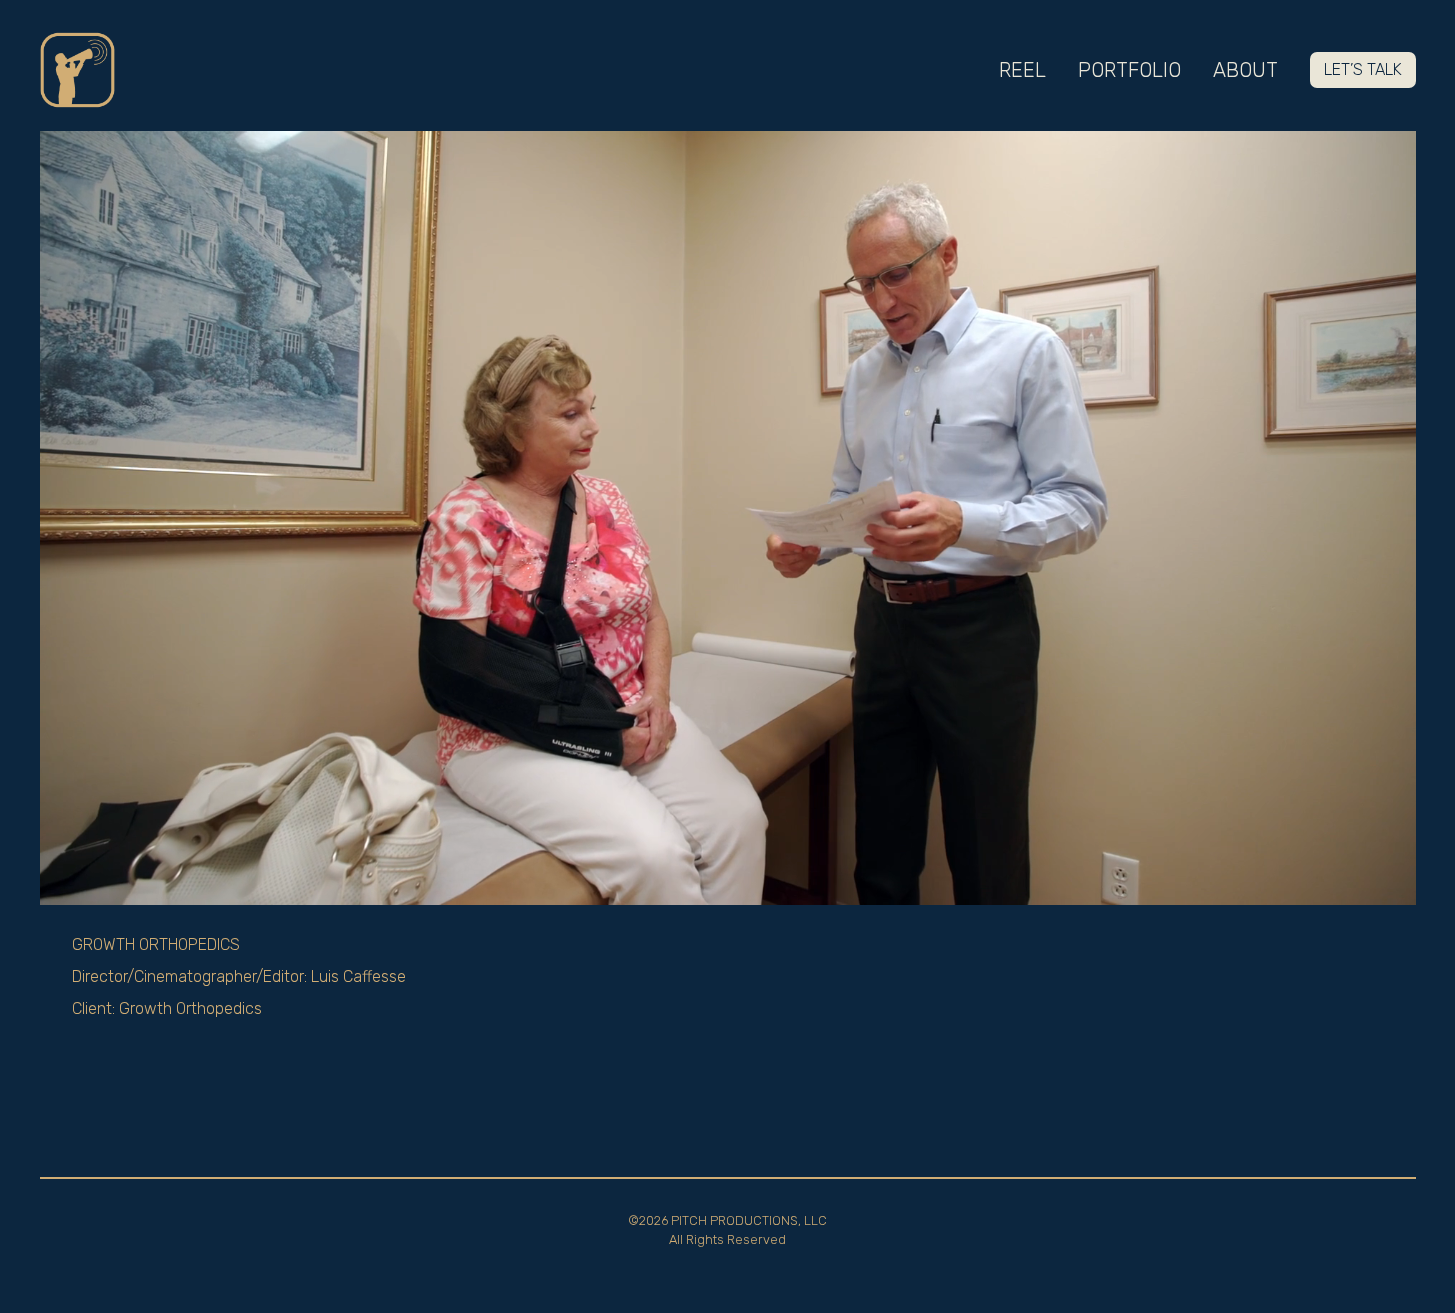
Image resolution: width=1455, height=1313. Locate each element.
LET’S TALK (1363, 69)
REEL (1022, 70)
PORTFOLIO (1129, 70)
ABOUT (1245, 70)
